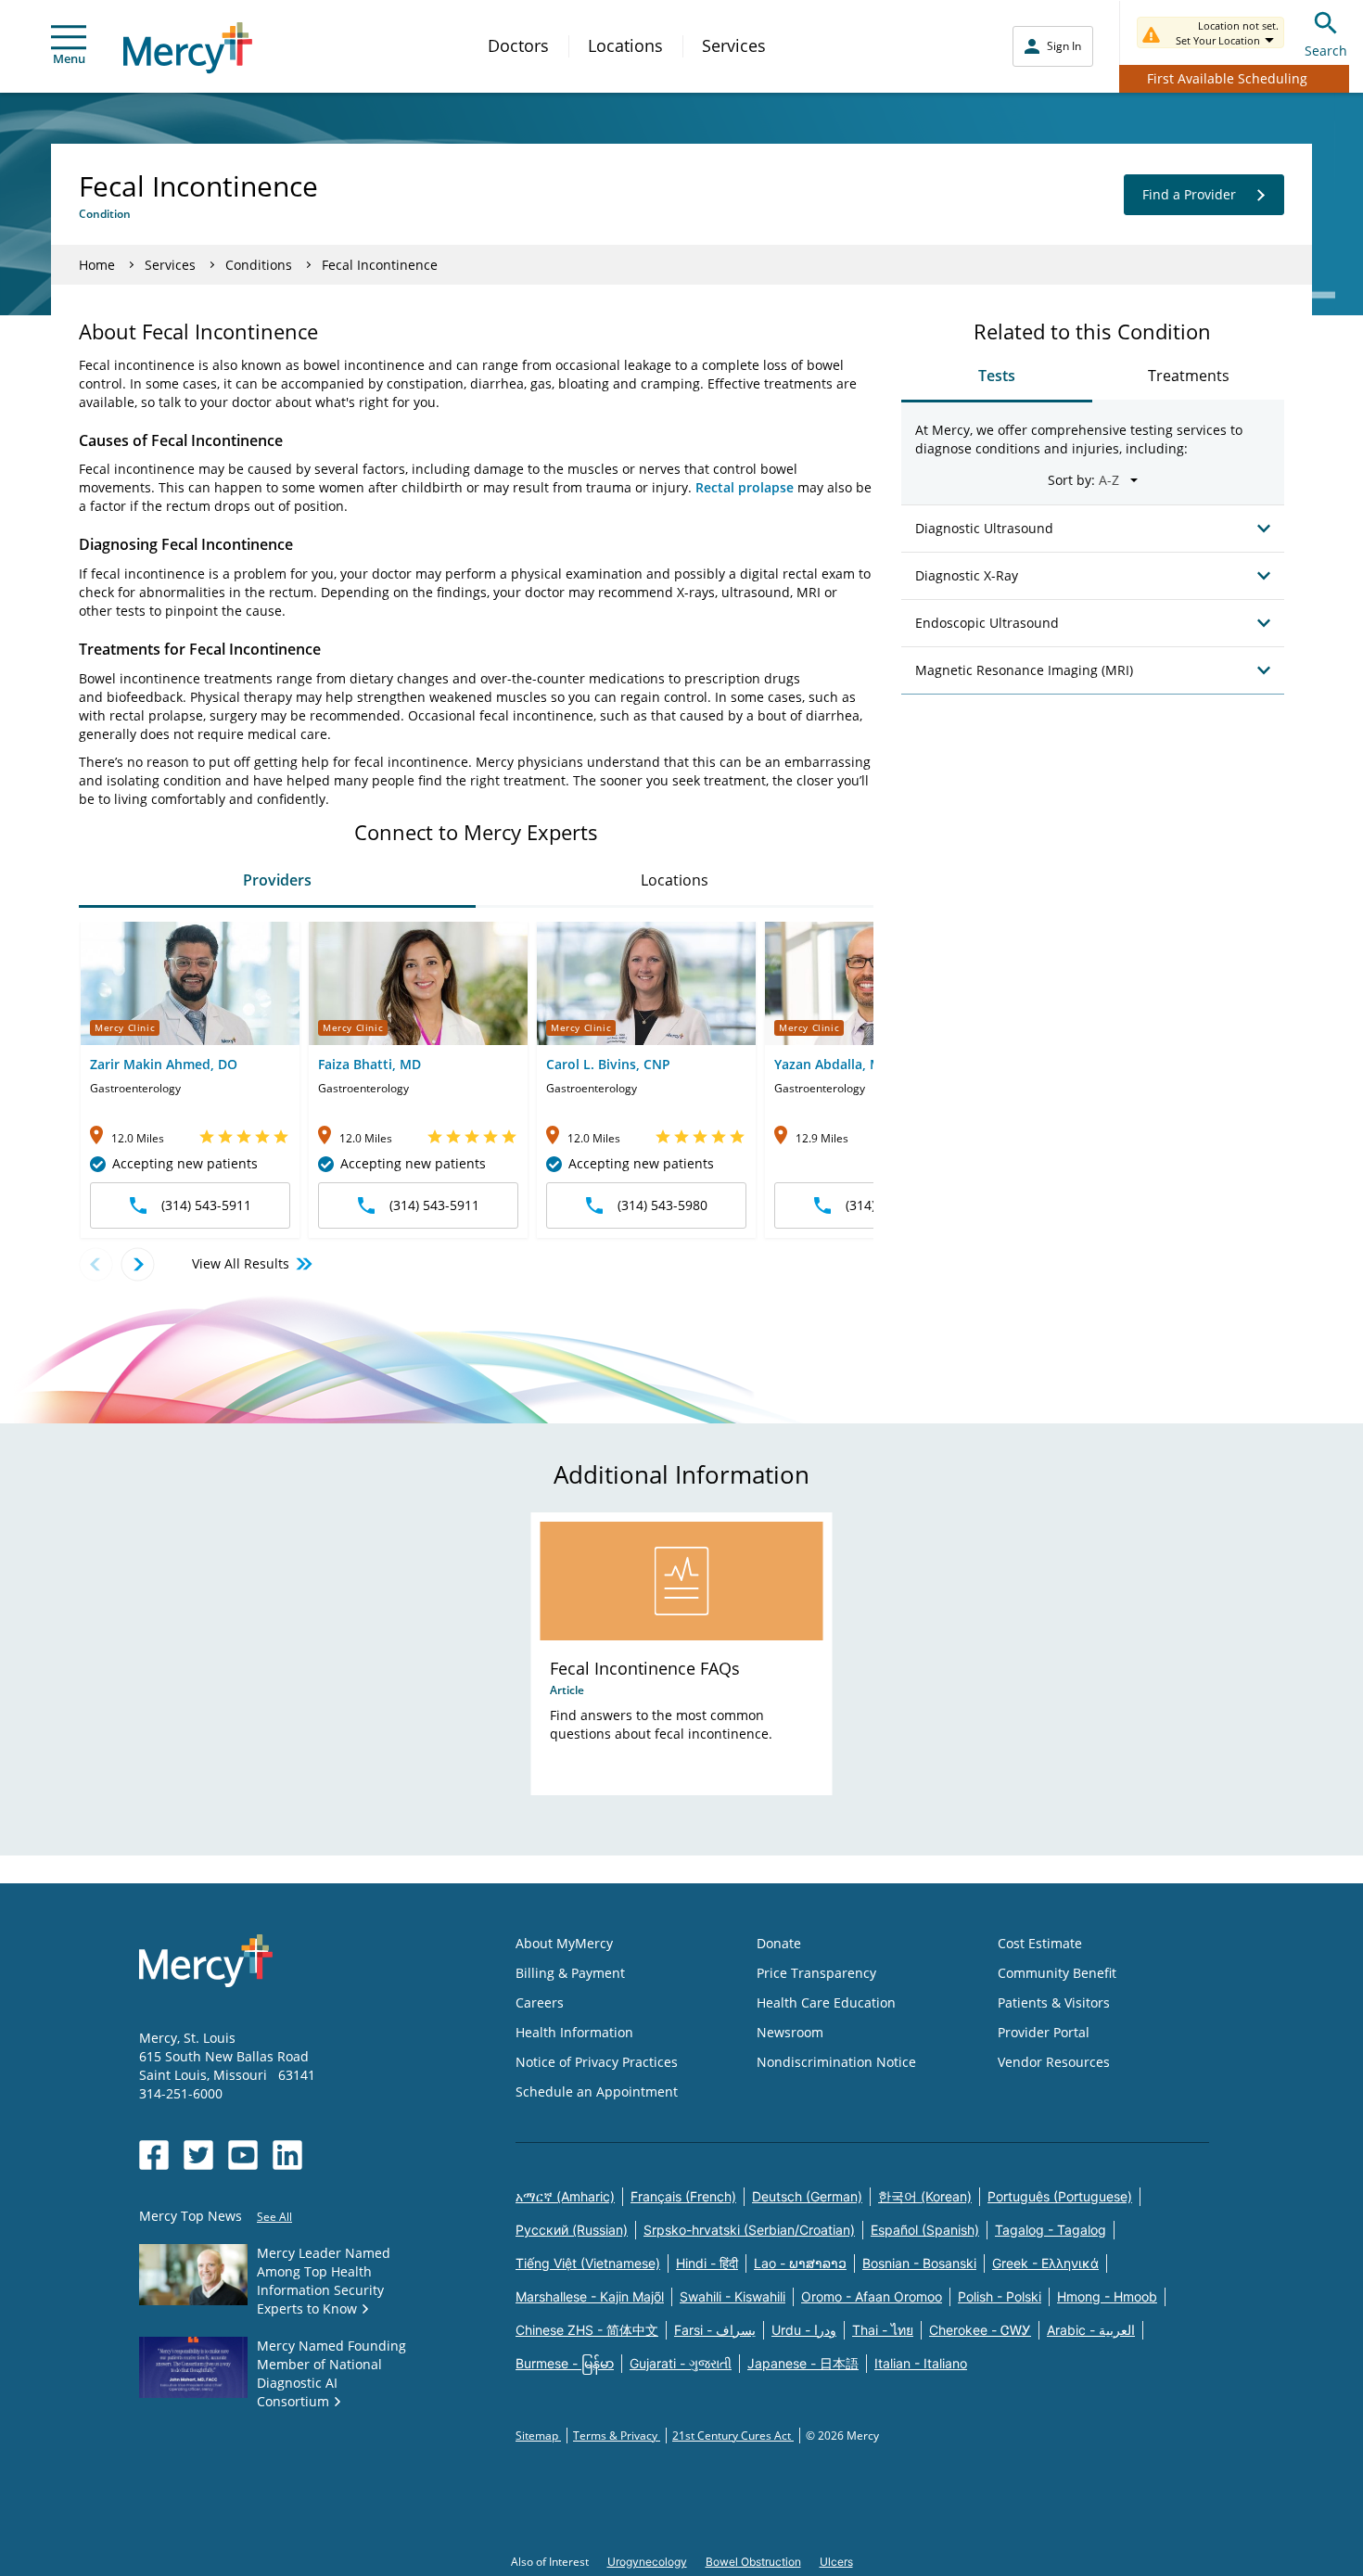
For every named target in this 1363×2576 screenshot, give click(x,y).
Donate (779, 1943)
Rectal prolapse (745, 487)
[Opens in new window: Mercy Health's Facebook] (154, 2155)
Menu (69, 58)
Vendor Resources (1054, 2062)
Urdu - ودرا (804, 2330)
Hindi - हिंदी (707, 2263)
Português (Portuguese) (1060, 2196)
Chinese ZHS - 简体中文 (587, 2330)
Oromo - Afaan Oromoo (872, 2296)
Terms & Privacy (617, 2436)
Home (97, 265)
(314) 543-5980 (662, 1205)
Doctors (518, 45)
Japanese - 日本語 (803, 2363)
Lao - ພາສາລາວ (800, 2263)
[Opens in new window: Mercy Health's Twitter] (198, 2155)
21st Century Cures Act (733, 2436)
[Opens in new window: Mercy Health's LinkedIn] (287, 2155)
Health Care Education (826, 2002)
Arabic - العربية (1091, 2330)
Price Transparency (816, 1973)
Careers (540, 2002)
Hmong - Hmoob (1107, 2296)
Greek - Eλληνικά (1045, 2263)
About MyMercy (564, 1943)
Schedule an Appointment (597, 2091)
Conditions (259, 265)
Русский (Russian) (572, 2230)
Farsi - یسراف (715, 2330)
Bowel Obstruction (753, 2562)
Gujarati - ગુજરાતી (681, 2363)
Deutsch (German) (807, 2196)
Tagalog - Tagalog (1051, 2230)
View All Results (241, 1263)
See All (274, 2217)
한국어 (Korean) (925, 2196)
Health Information (574, 2032)
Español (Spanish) (925, 2230)
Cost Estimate (1040, 1943)
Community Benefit (1057, 1973)
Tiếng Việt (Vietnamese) (588, 2263)
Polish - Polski (1000, 2296)
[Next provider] (138, 1264)
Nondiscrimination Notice (836, 2062)
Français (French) (683, 2196)
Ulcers (836, 2562)
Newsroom (790, 2032)
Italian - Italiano (921, 2363)
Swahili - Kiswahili (732, 2296)
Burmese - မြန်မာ (565, 2363)
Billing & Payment (570, 1973)
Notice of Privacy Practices (597, 2062)
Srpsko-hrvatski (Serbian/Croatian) (749, 2230)
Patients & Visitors (1054, 2002)
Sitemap (538, 2436)
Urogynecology (647, 2562)
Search (1326, 51)
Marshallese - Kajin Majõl (590, 2296)
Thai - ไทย (883, 2330)
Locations (625, 45)
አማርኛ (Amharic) (565, 2196)
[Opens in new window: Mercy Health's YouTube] (243, 2155)
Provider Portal (1044, 2032)
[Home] (188, 48)
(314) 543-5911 (206, 1205)
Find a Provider (1189, 194)
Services (734, 45)
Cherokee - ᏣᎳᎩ (980, 2330)
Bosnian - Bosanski (919, 2263)
